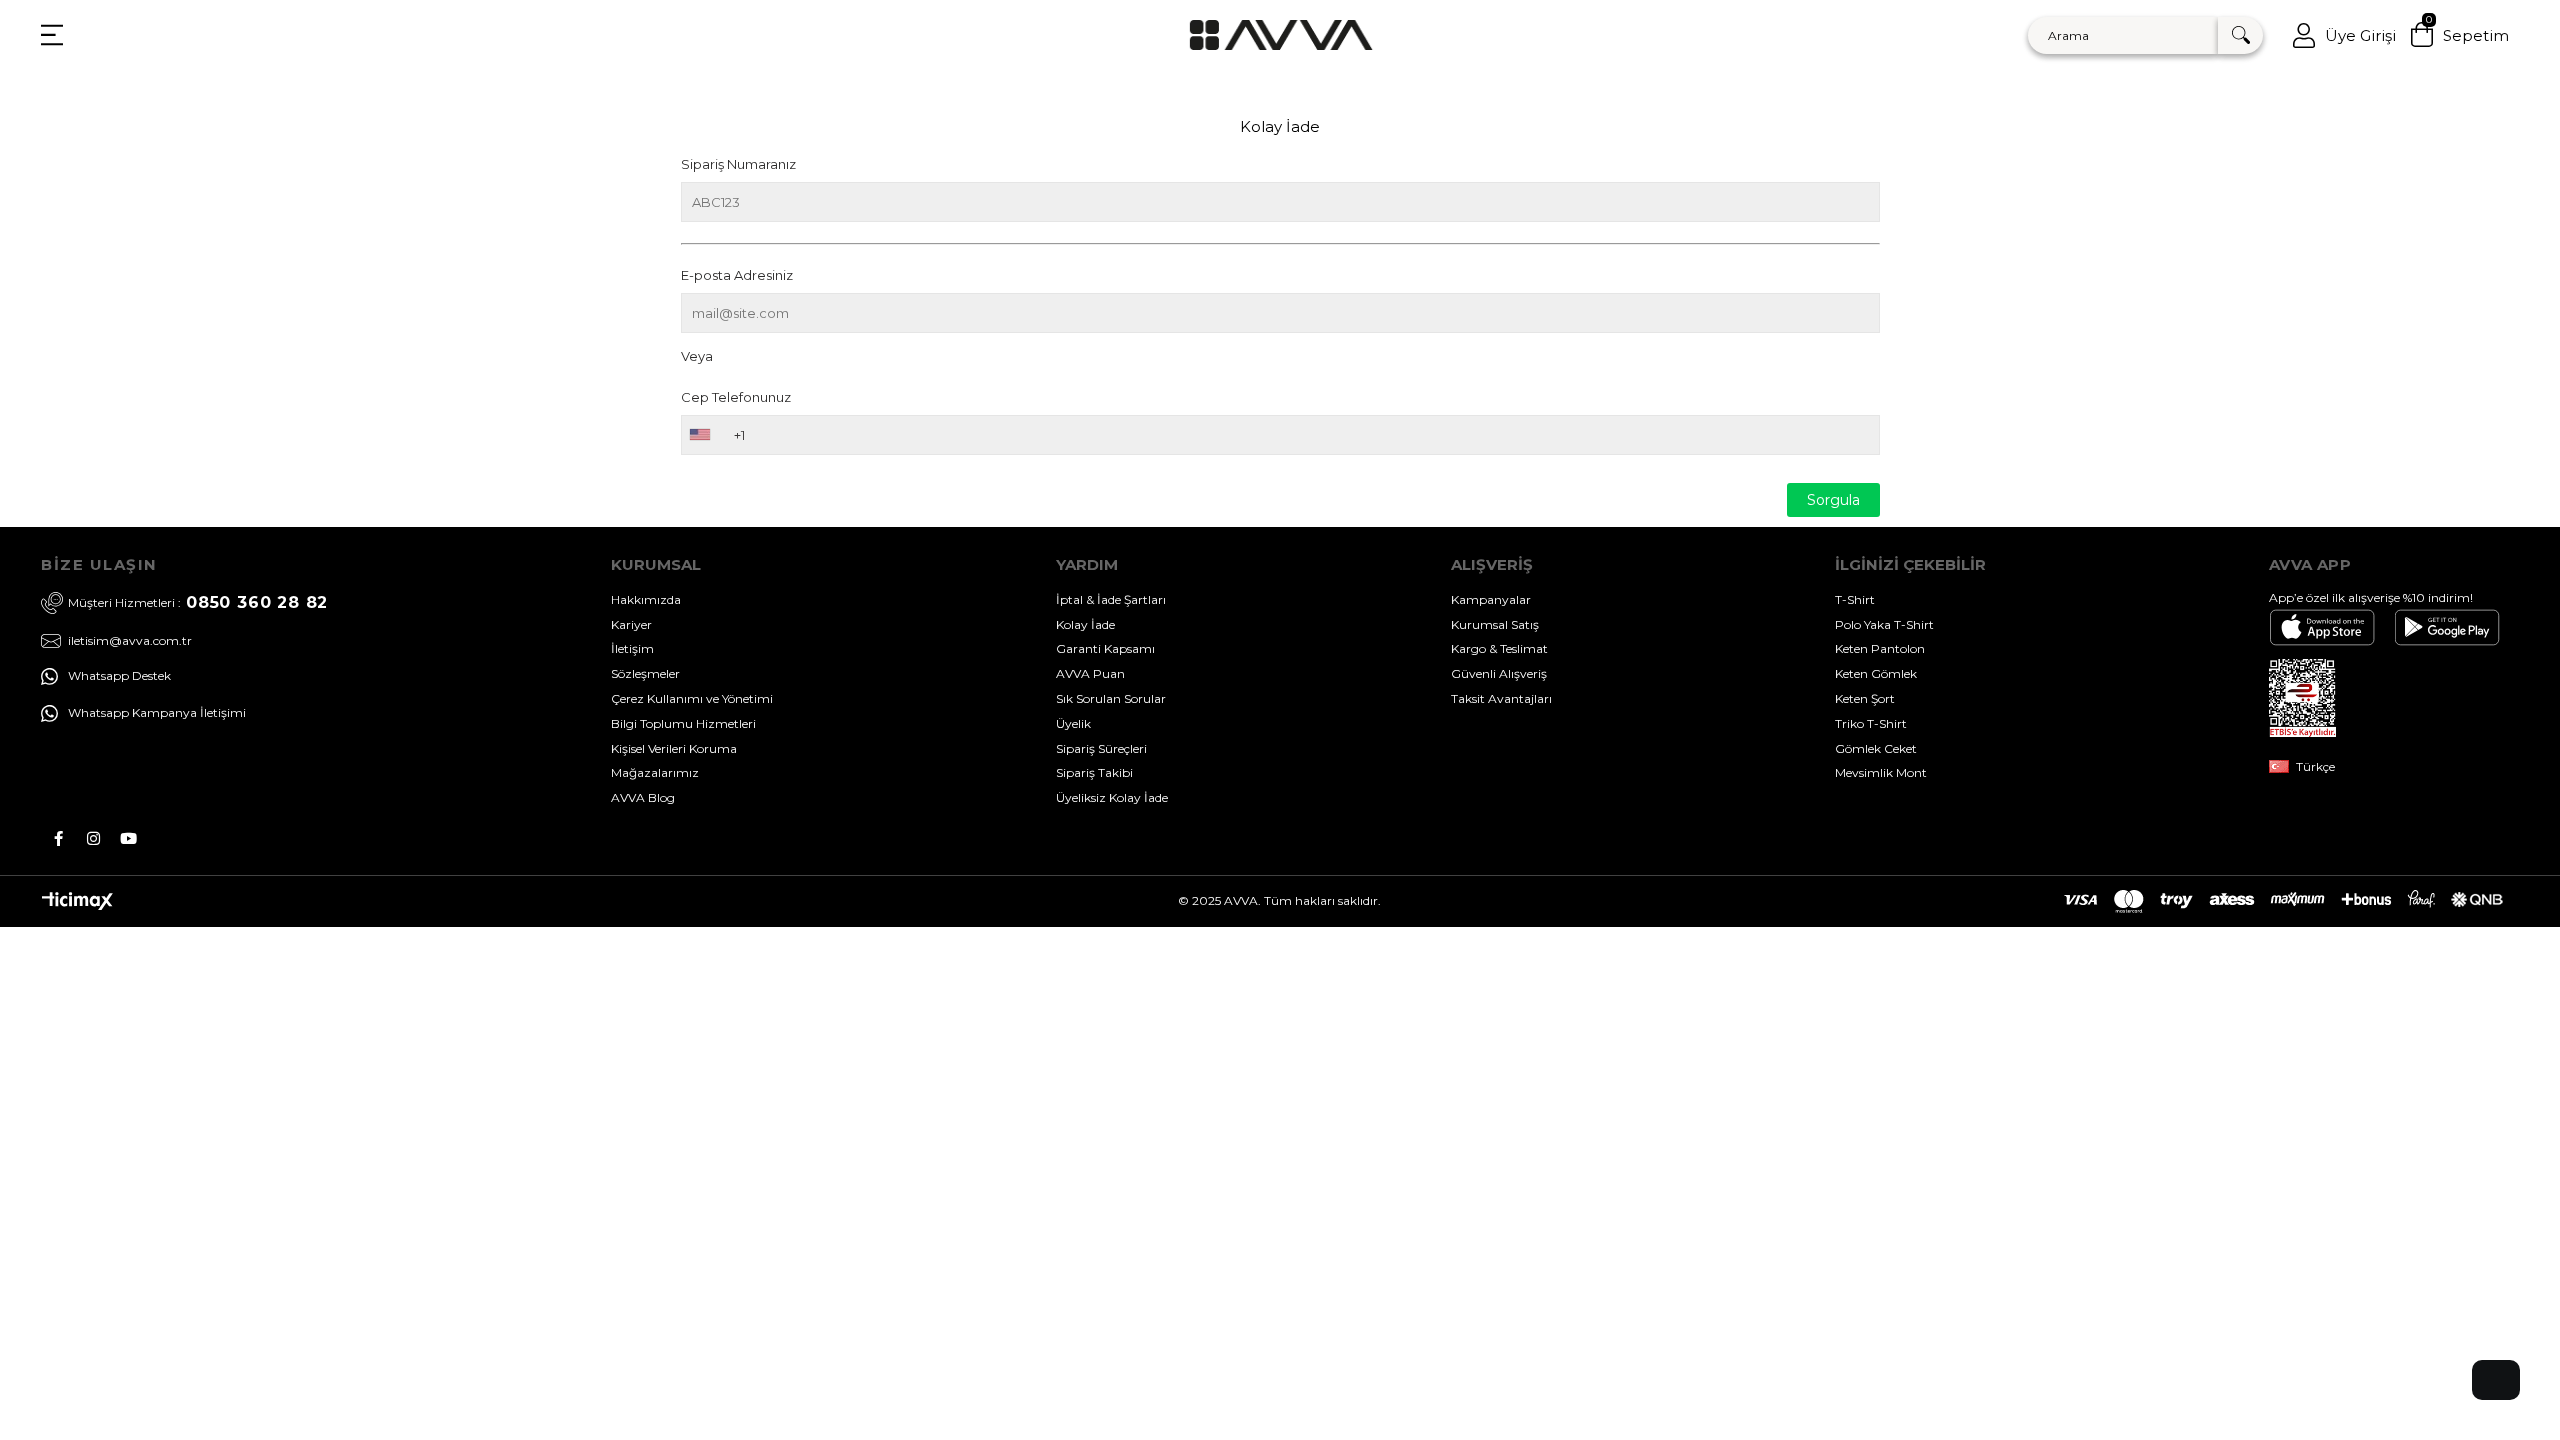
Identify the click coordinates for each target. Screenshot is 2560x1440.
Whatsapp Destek (119, 675)
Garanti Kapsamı (1105, 648)
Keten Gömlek (1876, 673)
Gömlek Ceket (1876, 748)
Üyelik (1073, 723)
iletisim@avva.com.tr (130, 641)
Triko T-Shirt (1871, 723)
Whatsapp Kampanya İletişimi (157, 712)
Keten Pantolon (1880, 648)
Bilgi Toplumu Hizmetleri (683, 723)
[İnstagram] (93, 838)
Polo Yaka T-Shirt (1884, 624)
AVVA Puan (1090, 673)
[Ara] (2240, 35)
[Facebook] (58, 838)
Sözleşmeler (645, 673)
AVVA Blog (643, 797)
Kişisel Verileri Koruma (674, 748)
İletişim (632, 648)
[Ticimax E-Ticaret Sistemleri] (77, 905)
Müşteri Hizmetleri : (198, 602)
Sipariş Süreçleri (1101, 748)
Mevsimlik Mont (1881, 772)
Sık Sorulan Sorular (1111, 698)
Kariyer (631, 624)
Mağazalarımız (655, 772)
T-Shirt (1855, 599)
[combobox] (699, 435)
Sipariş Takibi (1094, 772)
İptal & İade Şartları (1111, 599)
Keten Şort (1865, 698)
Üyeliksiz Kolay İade (1112, 797)
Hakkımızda (646, 599)
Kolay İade (1085, 624)
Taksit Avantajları (1501, 698)
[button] (2496, 1380)
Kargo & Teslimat (1499, 648)
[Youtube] (128, 838)
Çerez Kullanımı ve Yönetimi (692, 698)
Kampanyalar (1491, 599)
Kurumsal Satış (1495, 624)
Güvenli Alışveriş (1499, 673)
